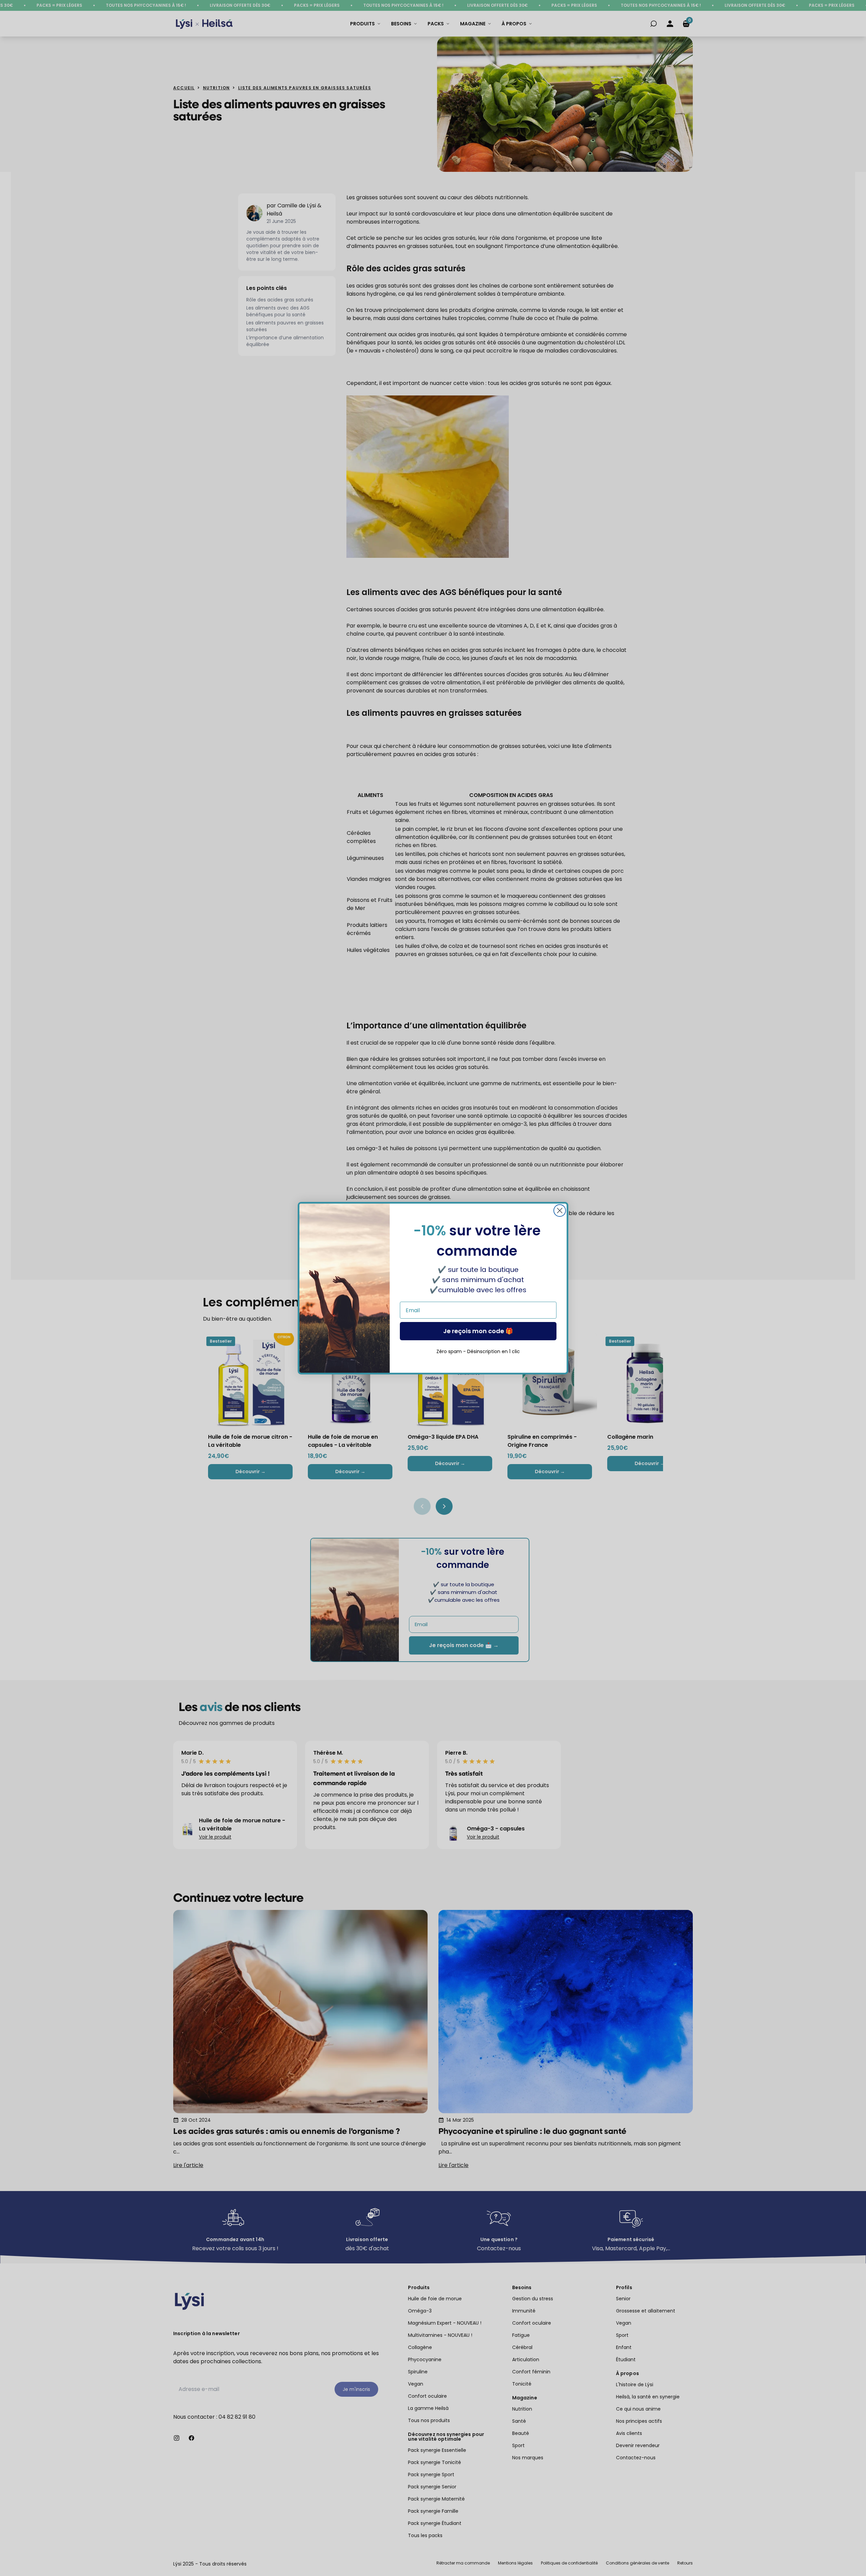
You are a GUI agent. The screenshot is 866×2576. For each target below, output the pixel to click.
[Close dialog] (560, 1211)
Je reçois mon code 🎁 (478, 1331)
